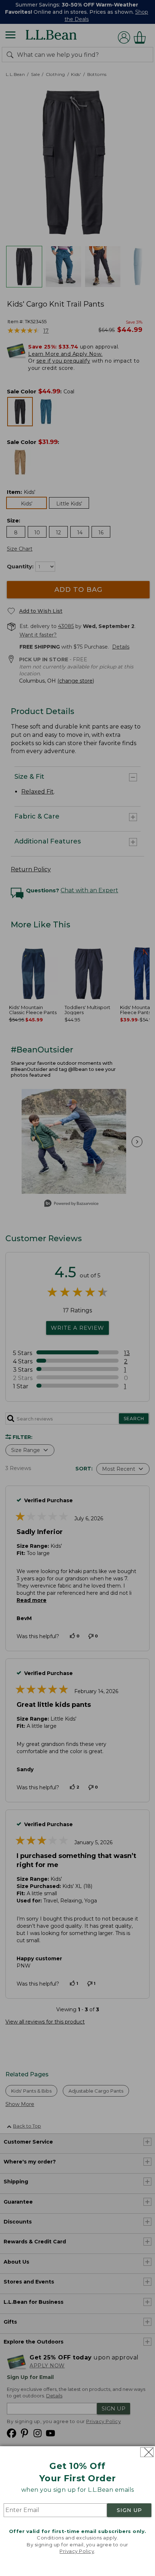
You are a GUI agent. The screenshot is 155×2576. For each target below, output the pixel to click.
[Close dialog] (147, 2452)
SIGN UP (129, 2510)
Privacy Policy (77, 2551)
